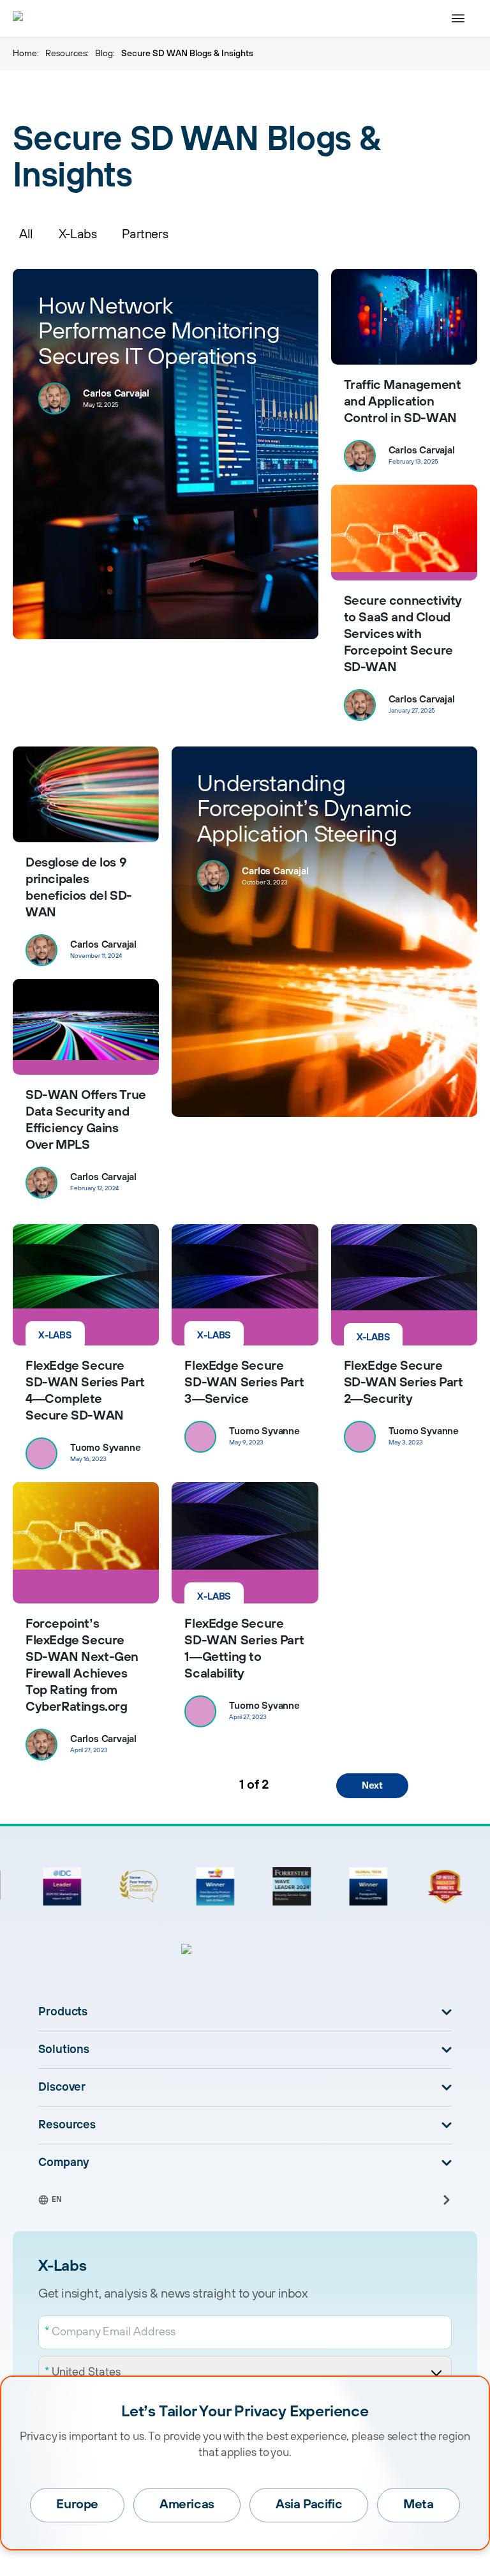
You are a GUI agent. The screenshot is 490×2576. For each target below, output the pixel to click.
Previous (127, 1786)
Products (63, 2012)
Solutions (64, 2050)
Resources (66, 54)
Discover (62, 2087)
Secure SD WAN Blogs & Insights (187, 54)
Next (372, 1786)
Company (64, 2163)
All (26, 235)
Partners (145, 235)
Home (25, 54)
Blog (104, 54)
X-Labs (78, 235)
